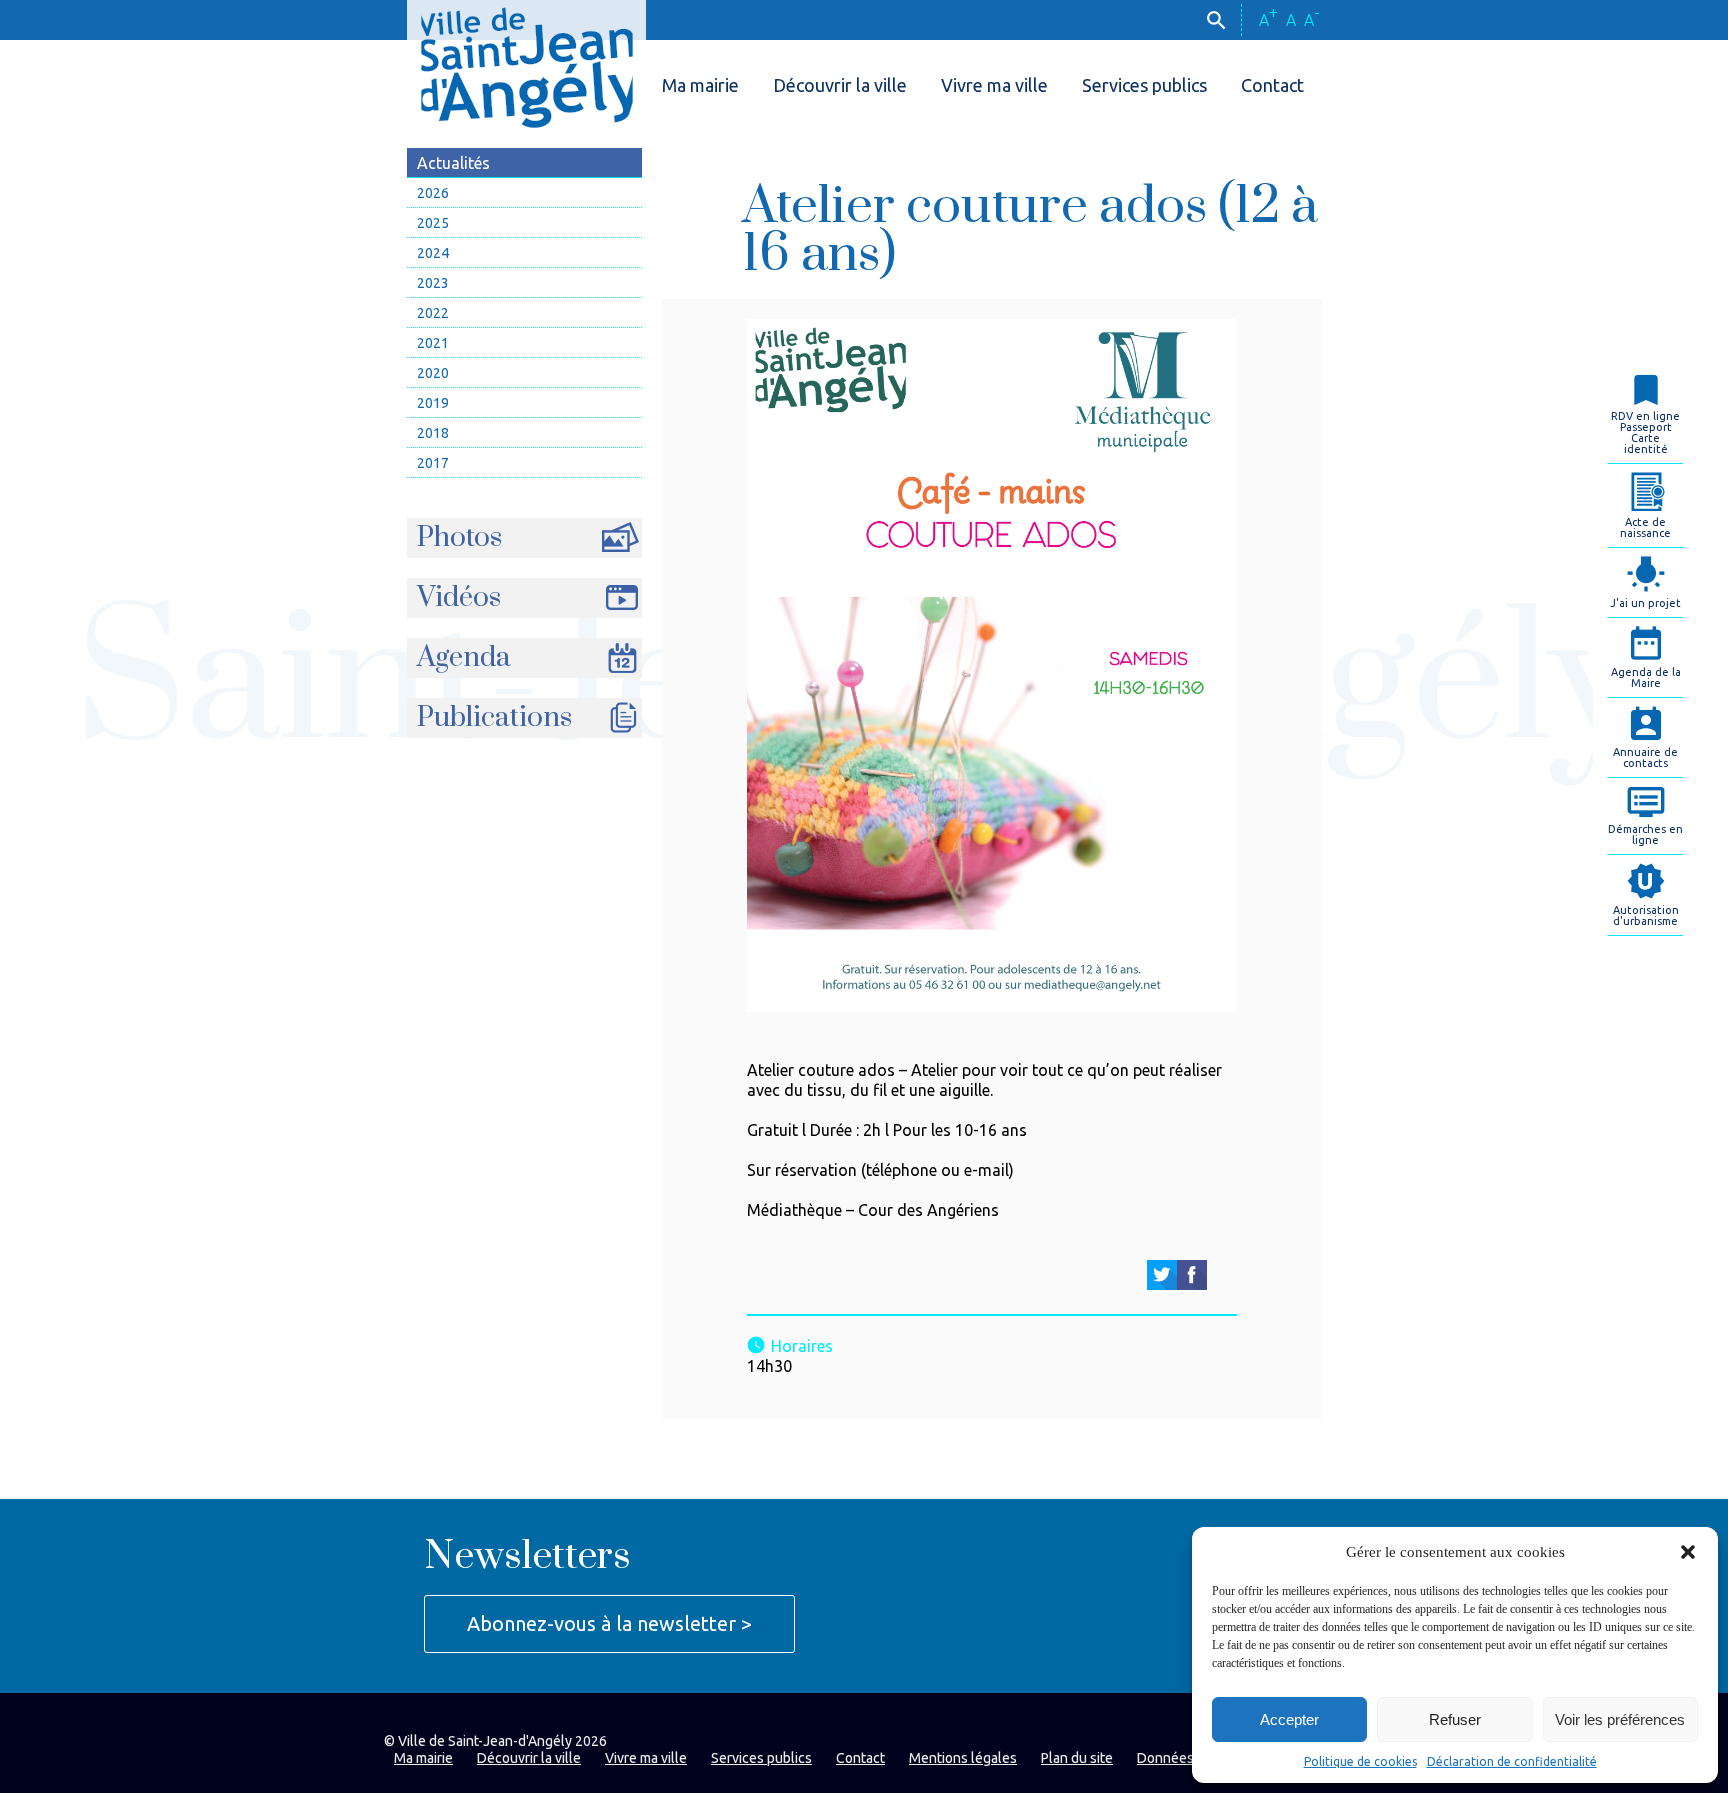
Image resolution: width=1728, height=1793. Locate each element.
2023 (433, 283)
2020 (433, 373)
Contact (1272, 85)
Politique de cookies (1360, 1761)
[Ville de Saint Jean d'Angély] (526, 64)
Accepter (1289, 1719)
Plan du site (1077, 1758)
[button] (1688, 1552)
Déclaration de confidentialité (1512, 1761)
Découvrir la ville (840, 85)
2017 (433, 463)
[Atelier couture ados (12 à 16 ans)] (1162, 1275)
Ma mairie (700, 85)
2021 (433, 343)
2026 (433, 193)
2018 (433, 433)
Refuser (1455, 1719)
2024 (433, 253)
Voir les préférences (1620, 1719)
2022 (433, 313)
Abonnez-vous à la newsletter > (609, 1623)
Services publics (1144, 85)
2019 (433, 403)
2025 (433, 223)
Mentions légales (963, 1758)
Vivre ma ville (994, 85)
